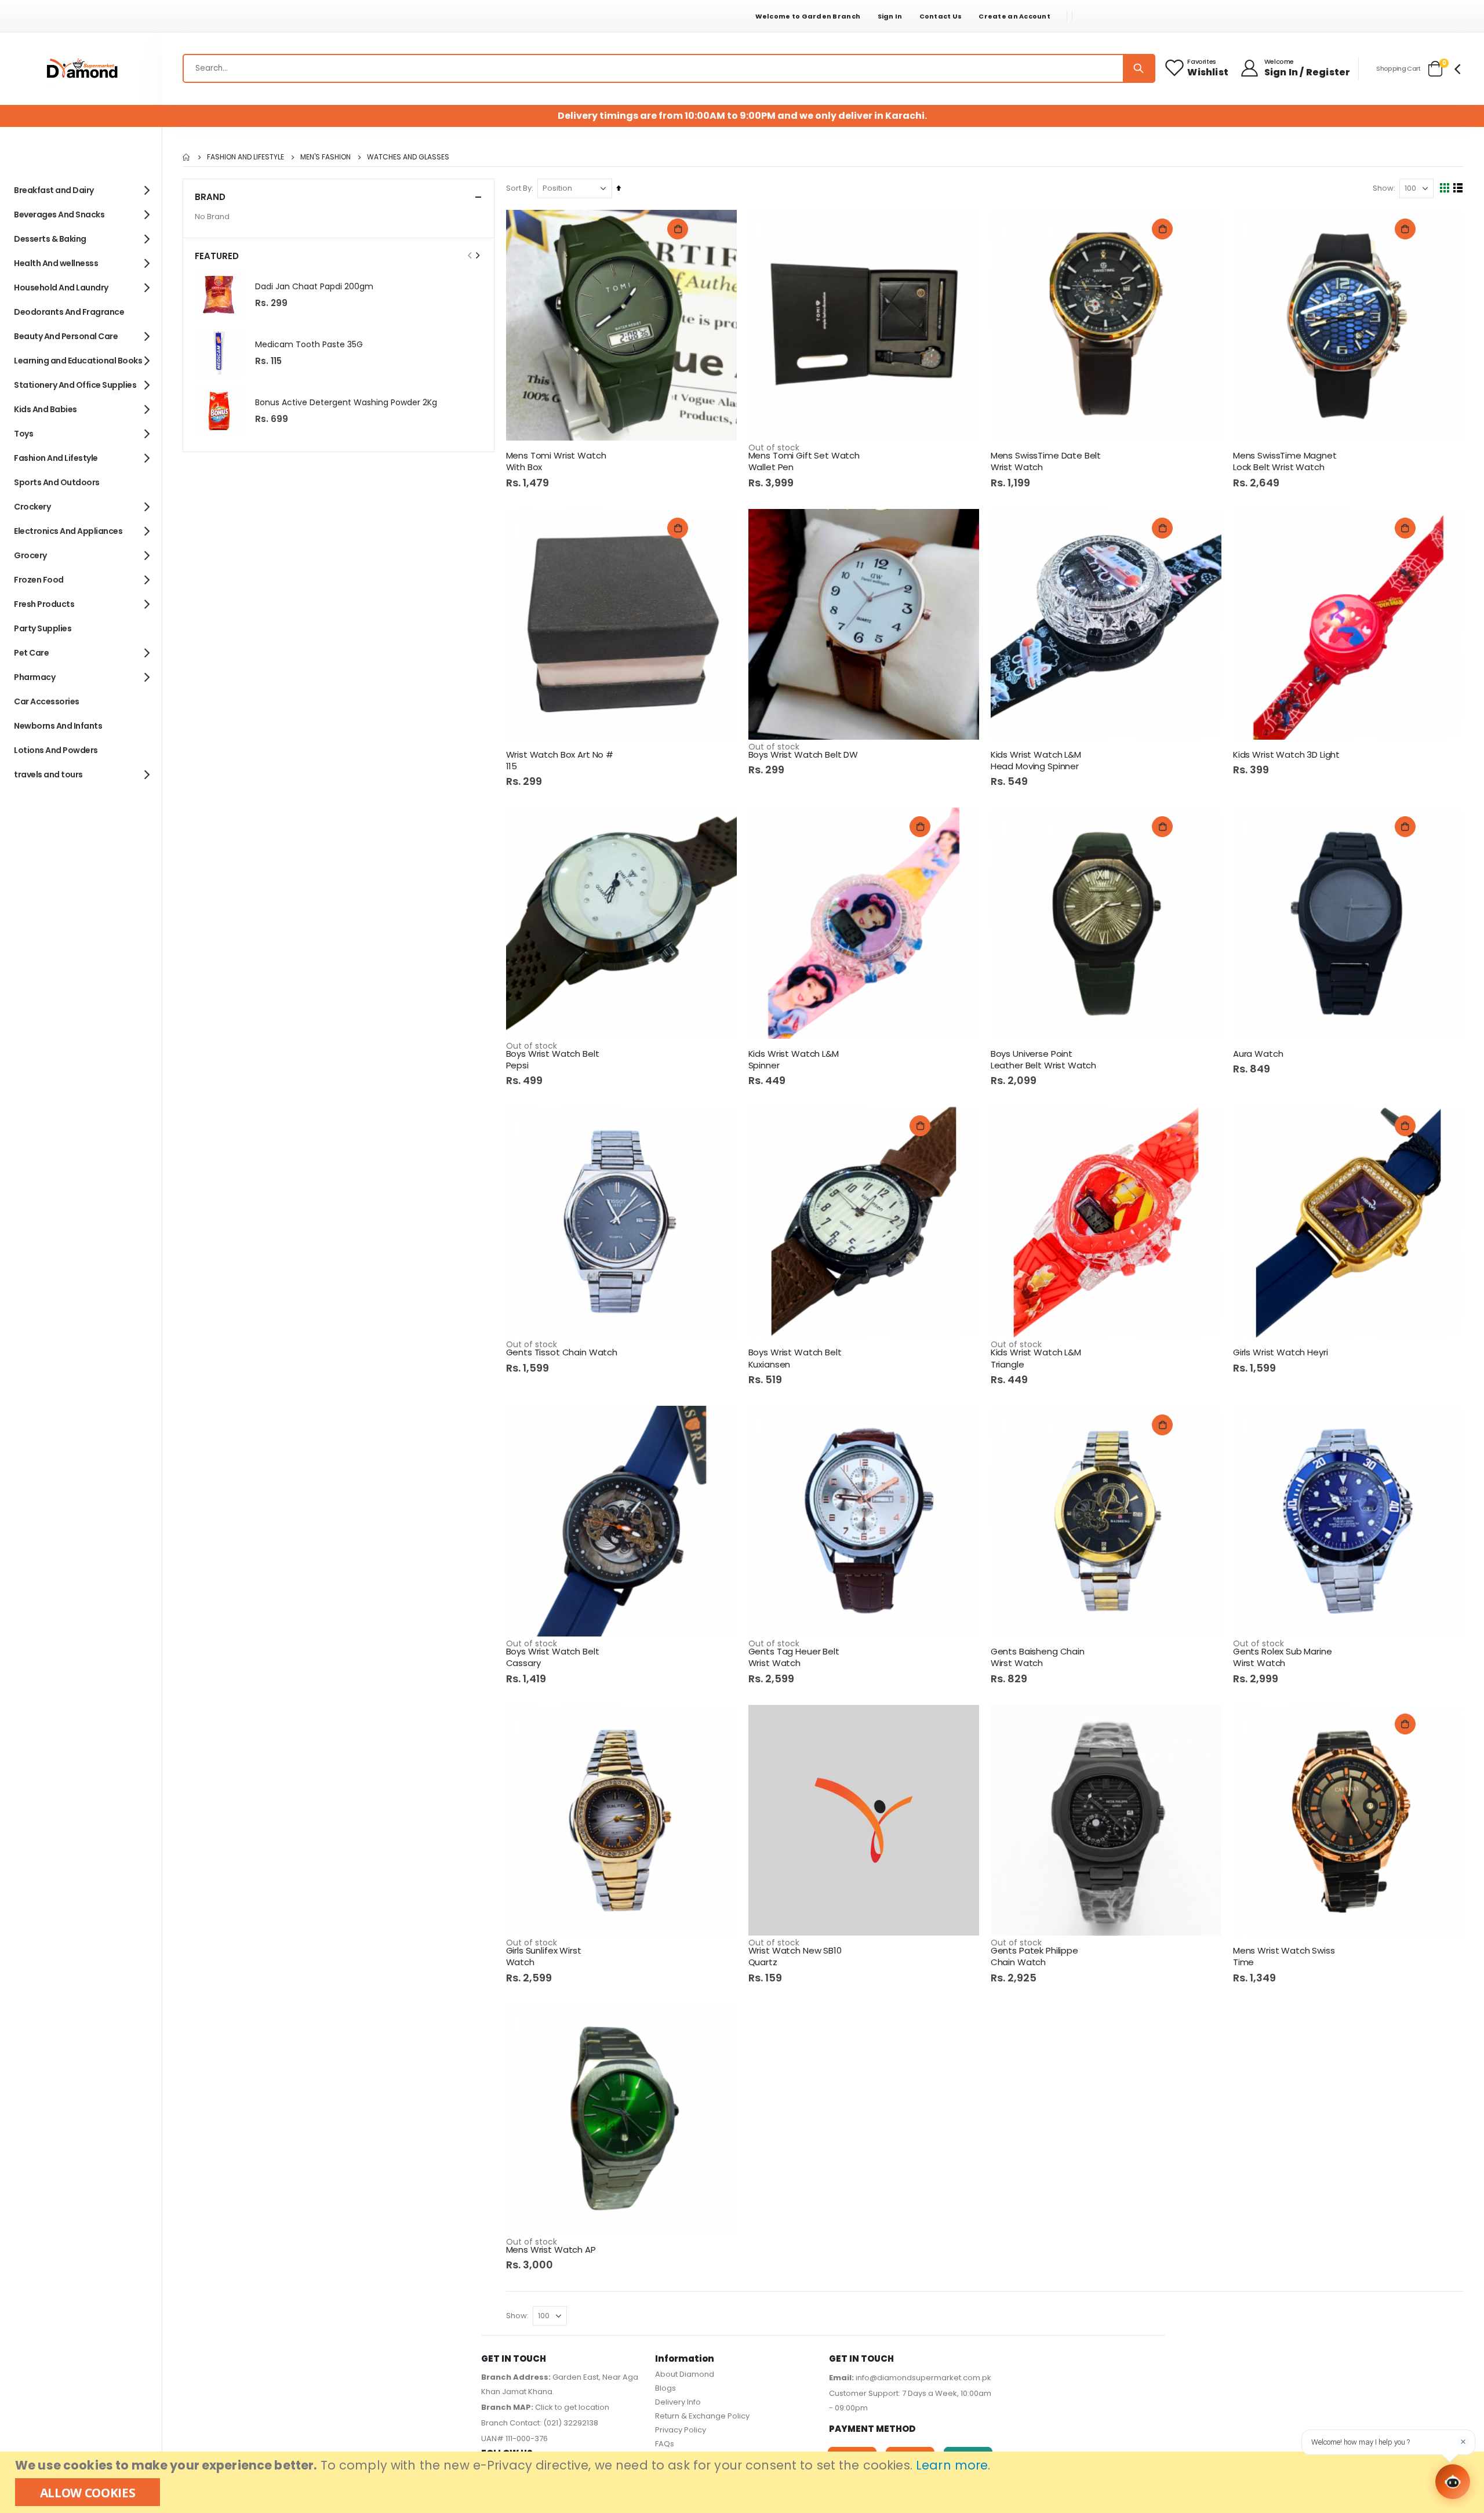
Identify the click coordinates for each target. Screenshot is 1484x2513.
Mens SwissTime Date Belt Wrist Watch (1046, 461)
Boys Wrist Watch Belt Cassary (553, 1657)
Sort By (519, 188)
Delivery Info (678, 2402)
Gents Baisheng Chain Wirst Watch (1038, 1657)
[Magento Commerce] (81, 69)
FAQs (665, 2444)
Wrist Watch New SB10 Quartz (795, 1956)
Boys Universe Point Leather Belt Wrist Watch (1043, 1060)
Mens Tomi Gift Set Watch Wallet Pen (804, 461)
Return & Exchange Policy (702, 2416)
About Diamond (685, 2374)
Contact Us (941, 16)
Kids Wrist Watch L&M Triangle (1036, 1358)
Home (187, 157)
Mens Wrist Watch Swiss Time (1284, 1956)
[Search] (1139, 68)
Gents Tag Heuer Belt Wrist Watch (794, 1657)
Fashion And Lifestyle (245, 157)
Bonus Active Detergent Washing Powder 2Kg (346, 403)
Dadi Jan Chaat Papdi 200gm (314, 287)
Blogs (665, 2388)
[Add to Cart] (678, 229)
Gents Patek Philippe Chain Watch (1034, 1956)
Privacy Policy (681, 2430)
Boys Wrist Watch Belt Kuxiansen (795, 1358)
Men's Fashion (325, 157)
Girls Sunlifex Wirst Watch (544, 1956)
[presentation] (477, 256)
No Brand (212, 217)
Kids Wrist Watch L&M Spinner (794, 1060)
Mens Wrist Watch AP (551, 2250)
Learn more (952, 2465)
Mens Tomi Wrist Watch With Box (556, 461)
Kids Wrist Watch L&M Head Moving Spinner (1036, 761)
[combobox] (669, 68)
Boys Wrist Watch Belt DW (803, 755)
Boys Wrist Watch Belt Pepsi (553, 1060)
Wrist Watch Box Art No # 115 (560, 761)
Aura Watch (1258, 1054)
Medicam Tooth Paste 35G (309, 345)
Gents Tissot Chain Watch (562, 1352)
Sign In (890, 16)
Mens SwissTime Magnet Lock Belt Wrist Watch (1285, 461)
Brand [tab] (210, 197)
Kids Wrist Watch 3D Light (1286, 755)
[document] (743, 2482)
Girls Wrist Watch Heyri (1281, 1352)
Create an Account (1014, 16)
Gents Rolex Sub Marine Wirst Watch (1283, 1657)
